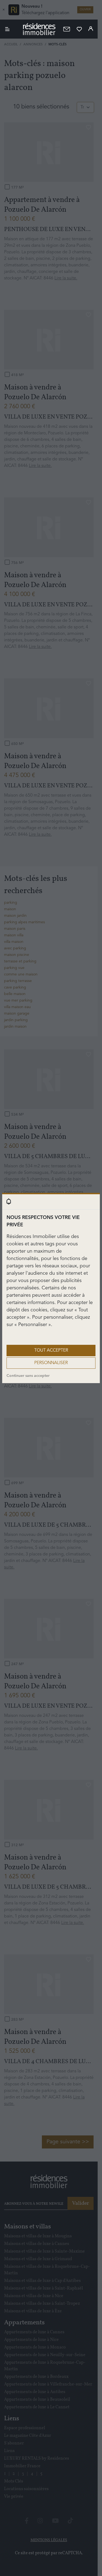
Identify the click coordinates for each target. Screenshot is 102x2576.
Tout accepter (51, 1351)
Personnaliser (51, 1363)
